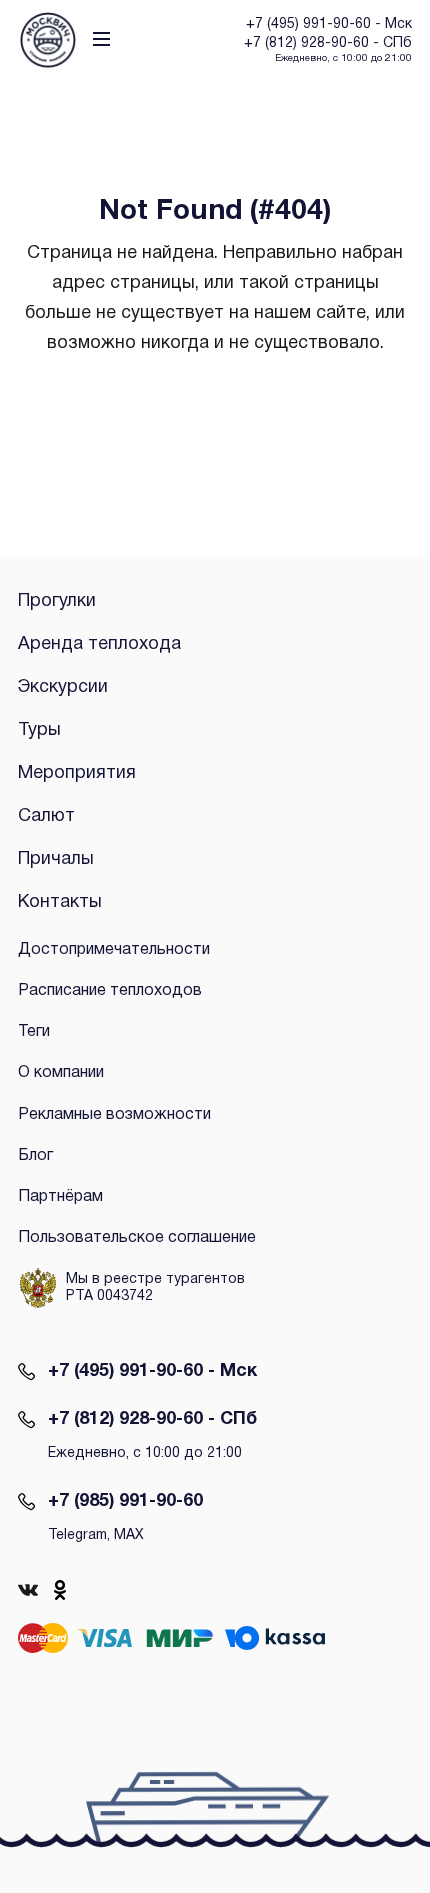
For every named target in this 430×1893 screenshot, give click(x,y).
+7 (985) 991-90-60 (125, 1501)
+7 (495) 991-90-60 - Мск (152, 1371)
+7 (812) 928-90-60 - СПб (152, 1419)
